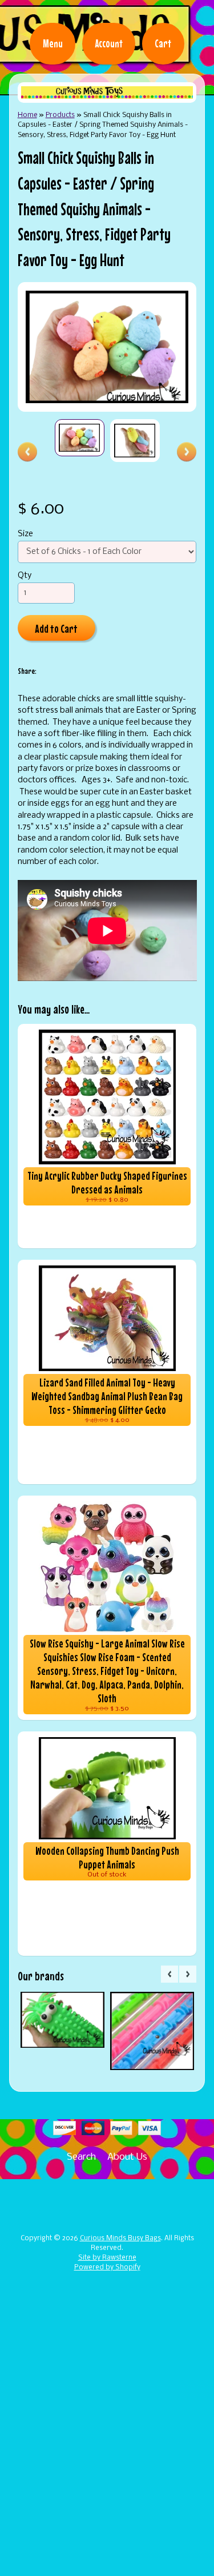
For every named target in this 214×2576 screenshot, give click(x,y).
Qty (25, 576)
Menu (53, 43)
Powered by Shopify (107, 2268)
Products (60, 115)
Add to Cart (56, 628)
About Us (127, 2157)
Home (27, 115)
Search (81, 2157)
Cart (163, 43)
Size (25, 534)
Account (109, 43)
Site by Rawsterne (107, 2258)
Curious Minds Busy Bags (120, 2239)
